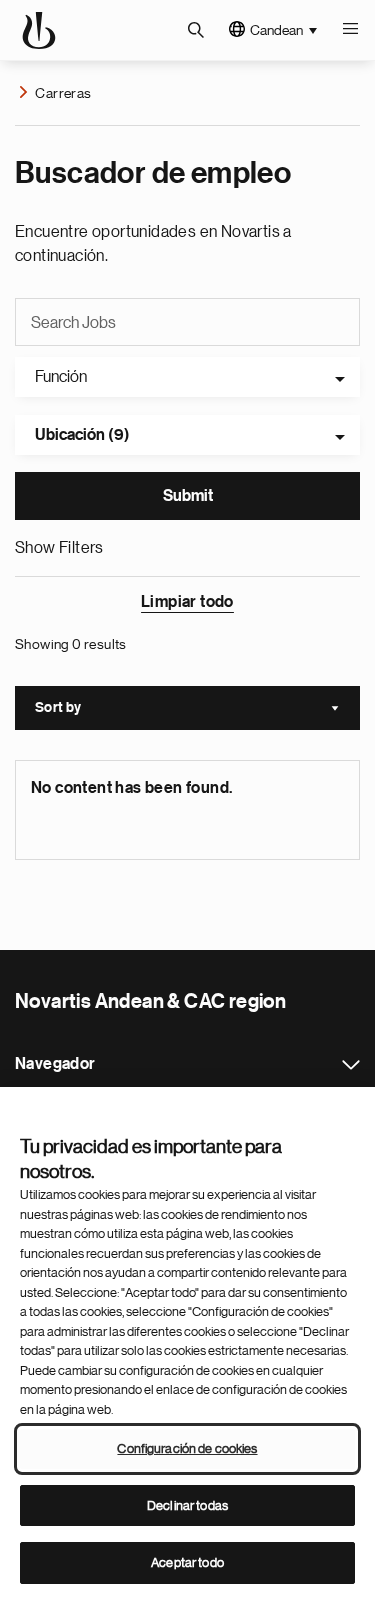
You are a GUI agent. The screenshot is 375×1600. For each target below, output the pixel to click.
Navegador (351, 1065)
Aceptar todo (187, 1562)
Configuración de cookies (187, 1448)
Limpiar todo (187, 602)
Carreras (63, 93)
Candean (276, 30)
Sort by (197, 710)
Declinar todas (187, 1505)
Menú (350, 30)
